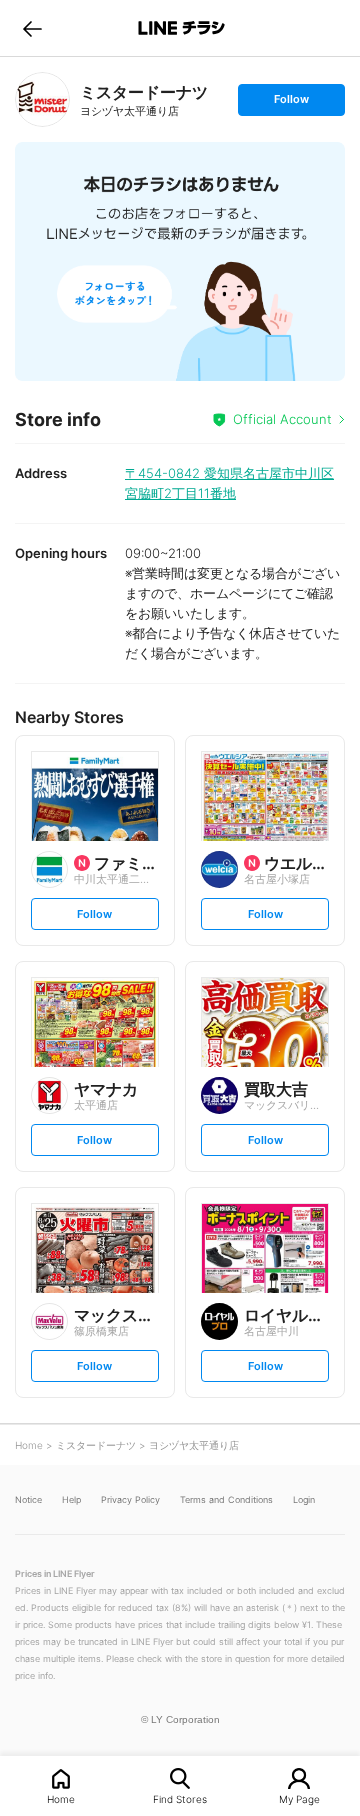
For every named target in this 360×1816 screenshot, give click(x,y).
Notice (28, 1499)
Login (304, 1499)
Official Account (282, 419)
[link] (42, 99)
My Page (299, 1798)
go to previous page (32, 28)
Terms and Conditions (226, 1499)
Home (61, 1798)
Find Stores (180, 1798)
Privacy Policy (130, 1499)
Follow (291, 103)
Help (71, 1499)
